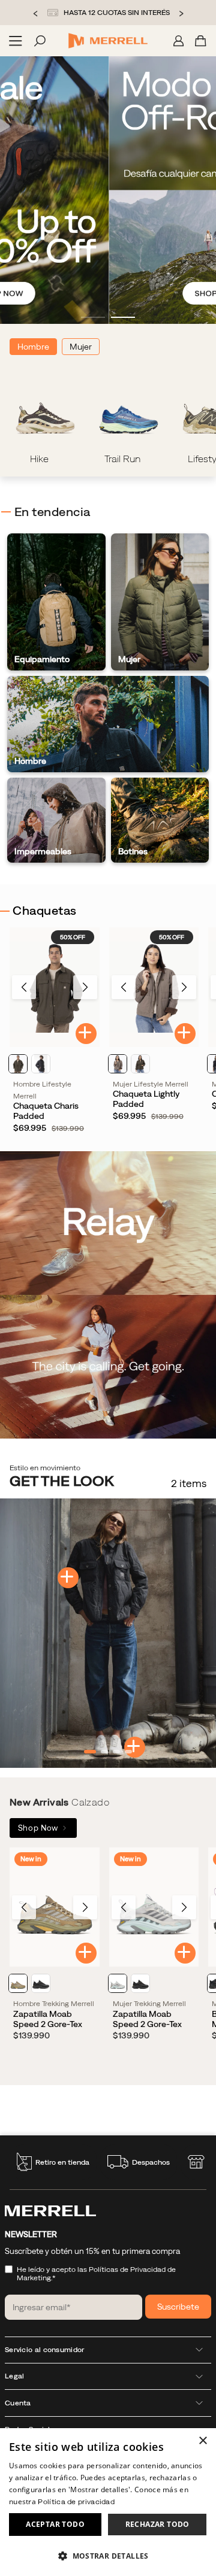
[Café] (118, 1064)
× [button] (202, 2441)
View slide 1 (93, 317)
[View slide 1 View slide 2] (108, 190)
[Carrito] (201, 41)
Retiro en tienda (62, 2162)
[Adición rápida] (86, 1034)
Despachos (151, 2162)
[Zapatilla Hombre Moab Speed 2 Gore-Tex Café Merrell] (55, 1907)
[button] (108, 2555)
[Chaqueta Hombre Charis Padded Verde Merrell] (55, 987)
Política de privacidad (76, 2502)
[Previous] (24, 987)
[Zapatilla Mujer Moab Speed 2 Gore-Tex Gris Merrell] (154, 1907)
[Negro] (41, 1983)
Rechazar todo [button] (157, 2524)
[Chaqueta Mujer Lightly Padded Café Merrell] (154, 987)
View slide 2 (123, 317)
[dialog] (108, 2502)
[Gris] (41, 1064)
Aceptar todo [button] (55, 2524)
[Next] (85, 987)
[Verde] (18, 1064)
